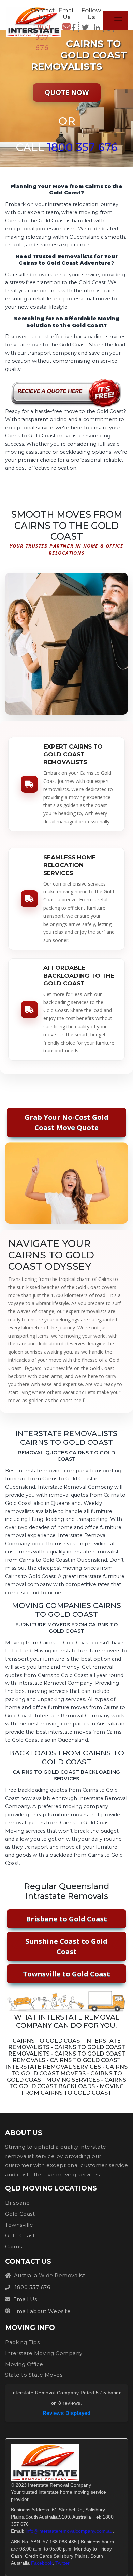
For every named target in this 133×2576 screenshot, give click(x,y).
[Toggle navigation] (118, 20)
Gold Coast (20, 2214)
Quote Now (67, 92)
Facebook (42, 2563)
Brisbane (17, 2203)
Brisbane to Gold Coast (66, 1919)
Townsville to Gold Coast (66, 1974)
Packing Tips (22, 2342)
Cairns (13, 2246)
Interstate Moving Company (44, 2353)
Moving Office (24, 2364)
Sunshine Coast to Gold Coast (66, 1946)
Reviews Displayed (67, 2413)
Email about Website (42, 2311)
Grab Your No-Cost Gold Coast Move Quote (66, 1122)
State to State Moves (34, 2375)
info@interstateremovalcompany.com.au (69, 2531)
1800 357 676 (42, 37)
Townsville (19, 2225)
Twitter (62, 2563)
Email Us (25, 2299)
